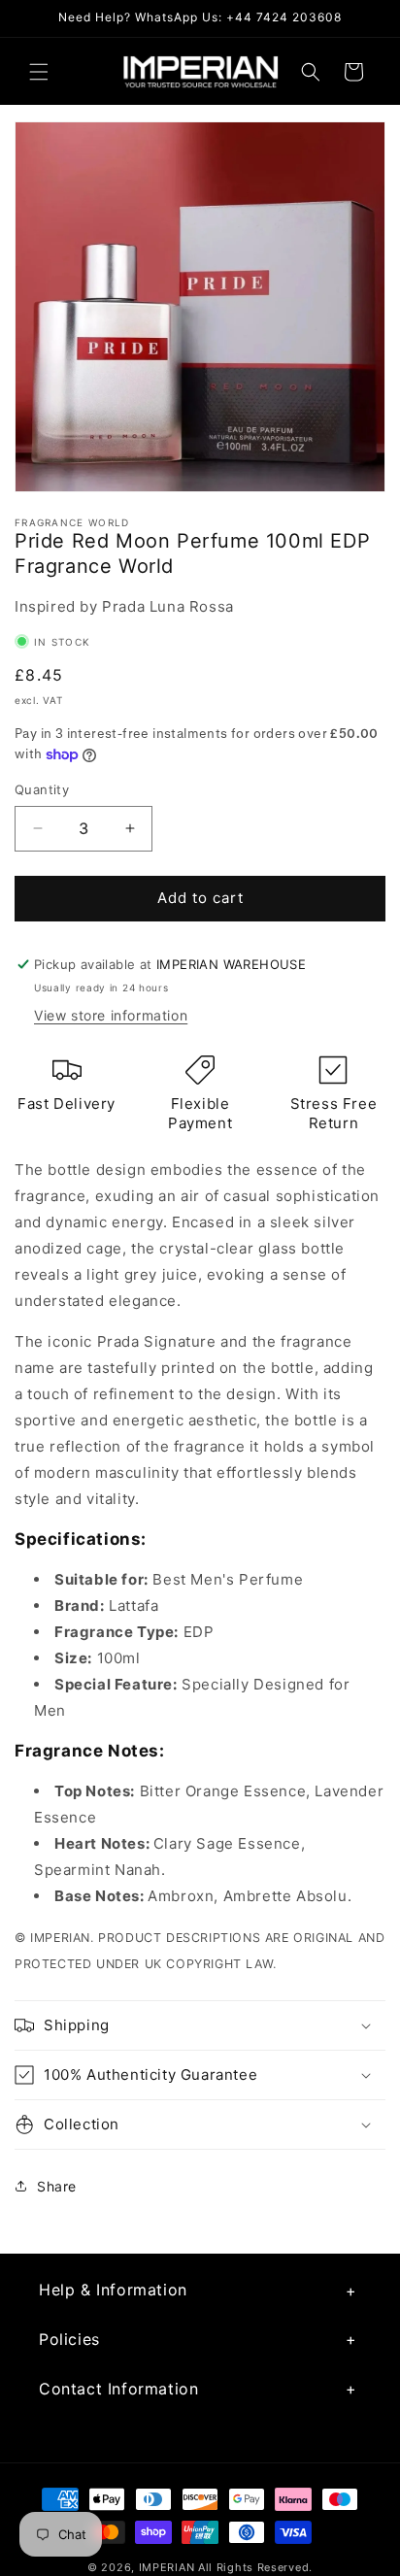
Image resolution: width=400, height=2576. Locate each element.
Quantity (42, 789)
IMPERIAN (167, 2567)
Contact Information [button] (118, 2389)
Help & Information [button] (113, 2290)
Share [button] (57, 2186)
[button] (39, 72)
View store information (111, 1015)
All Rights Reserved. (255, 2567)
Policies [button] (69, 2339)
